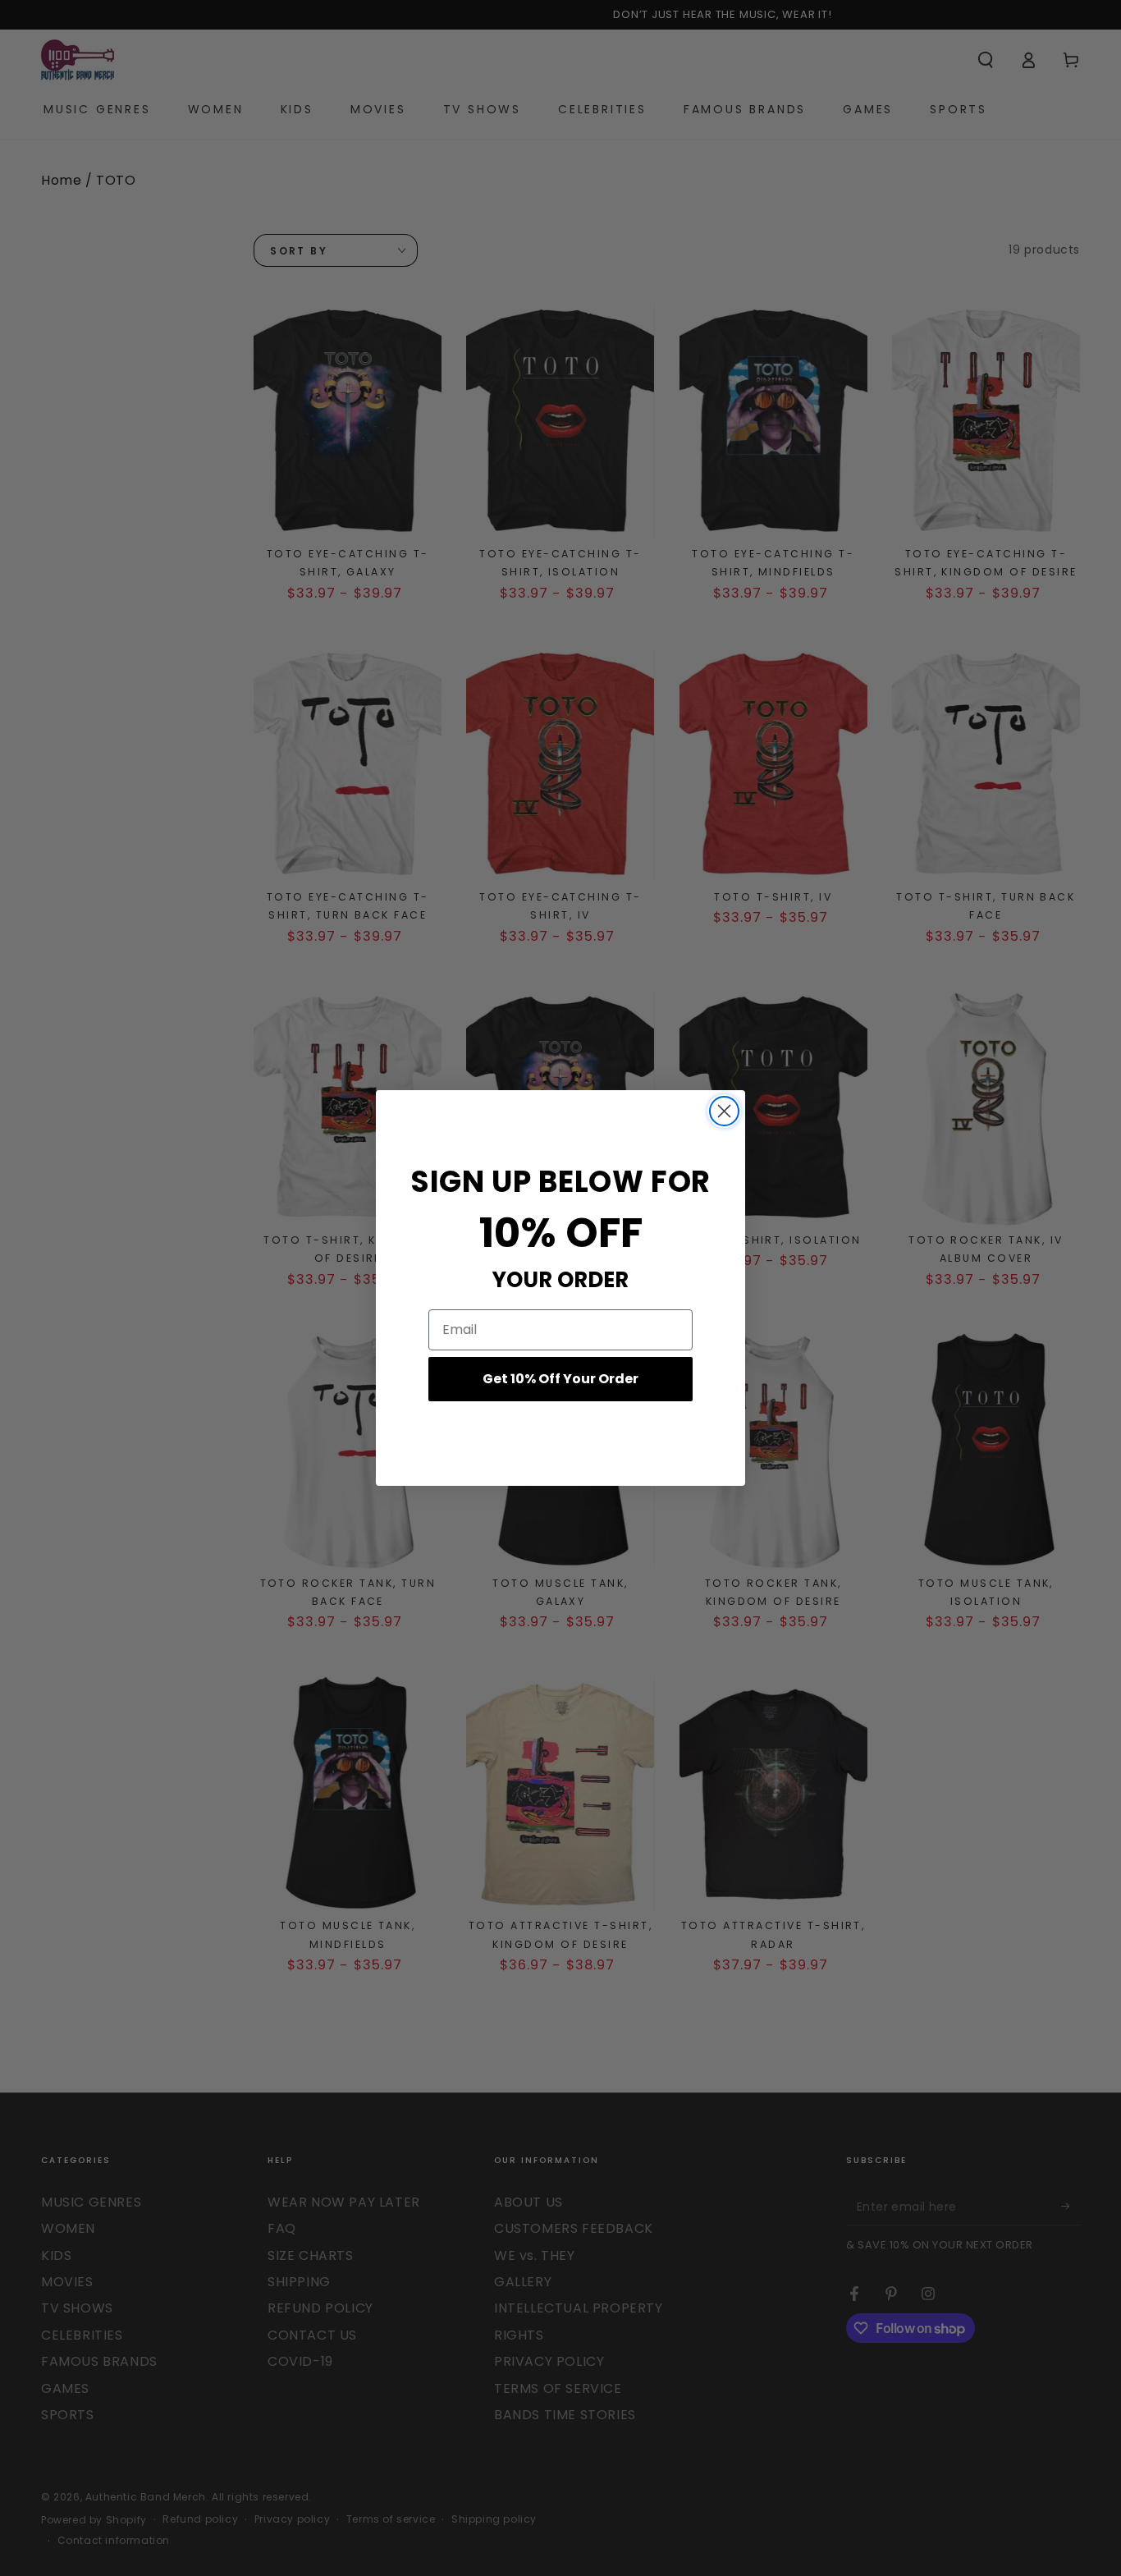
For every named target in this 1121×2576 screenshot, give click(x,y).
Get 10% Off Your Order (560, 1379)
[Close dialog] (724, 1111)
